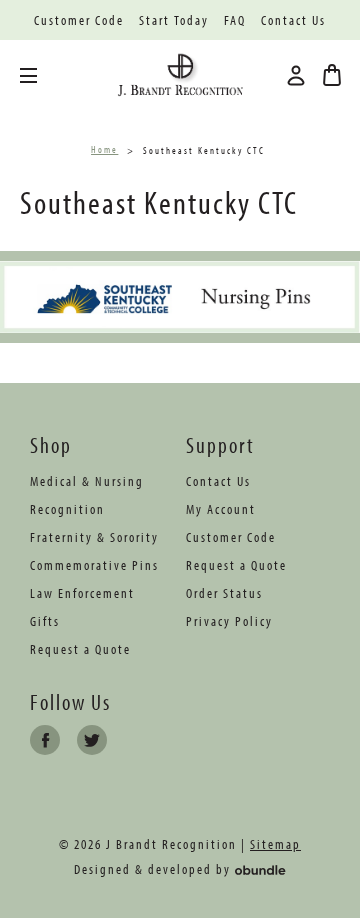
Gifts (45, 621)
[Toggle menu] (43, 75)
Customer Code (79, 20)
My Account (221, 509)
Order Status (224, 593)
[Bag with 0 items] (332, 75)
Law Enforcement (82, 593)
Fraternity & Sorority (94, 537)
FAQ (235, 20)
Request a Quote (80, 649)
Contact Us (293, 20)
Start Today (174, 20)
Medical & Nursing (87, 481)
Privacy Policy (229, 621)
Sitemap (275, 844)
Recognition (67, 509)
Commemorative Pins (94, 565)
